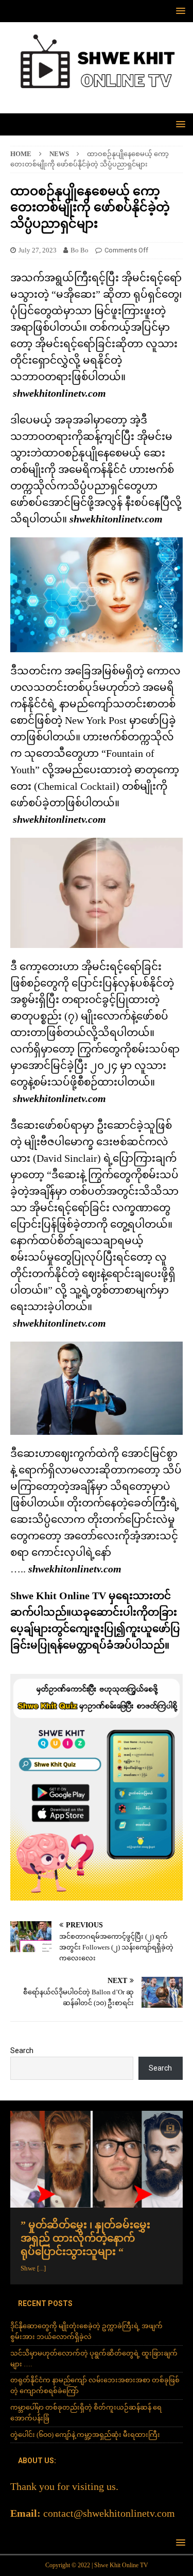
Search (22, 2050)
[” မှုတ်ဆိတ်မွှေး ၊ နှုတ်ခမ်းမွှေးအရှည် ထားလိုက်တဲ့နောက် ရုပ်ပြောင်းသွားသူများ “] (97, 2159)
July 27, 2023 (38, 250)
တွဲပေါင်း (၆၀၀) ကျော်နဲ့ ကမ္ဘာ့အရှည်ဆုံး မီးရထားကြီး (85, 2435)
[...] (41, 2268)
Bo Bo (80, 250)
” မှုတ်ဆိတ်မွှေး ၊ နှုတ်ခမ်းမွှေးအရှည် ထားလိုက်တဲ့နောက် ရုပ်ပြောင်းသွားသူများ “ (85, 2238)
